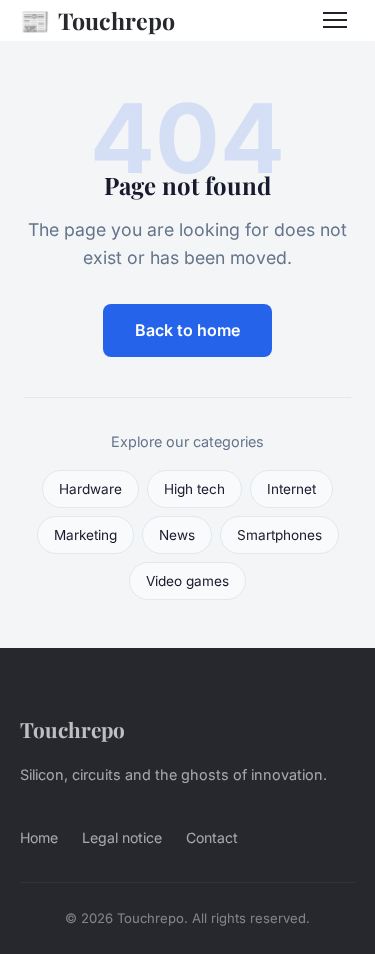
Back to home (187, 330)
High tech (194, 489)
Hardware (90, 489)
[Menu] (335, 20)
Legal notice (122, 837)
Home (39, 837)
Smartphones (279, 535)
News (177, 535)
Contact (212, 837)
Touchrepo (97, 20)
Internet (291, 489)
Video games (187, 581)
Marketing (85, 535)
